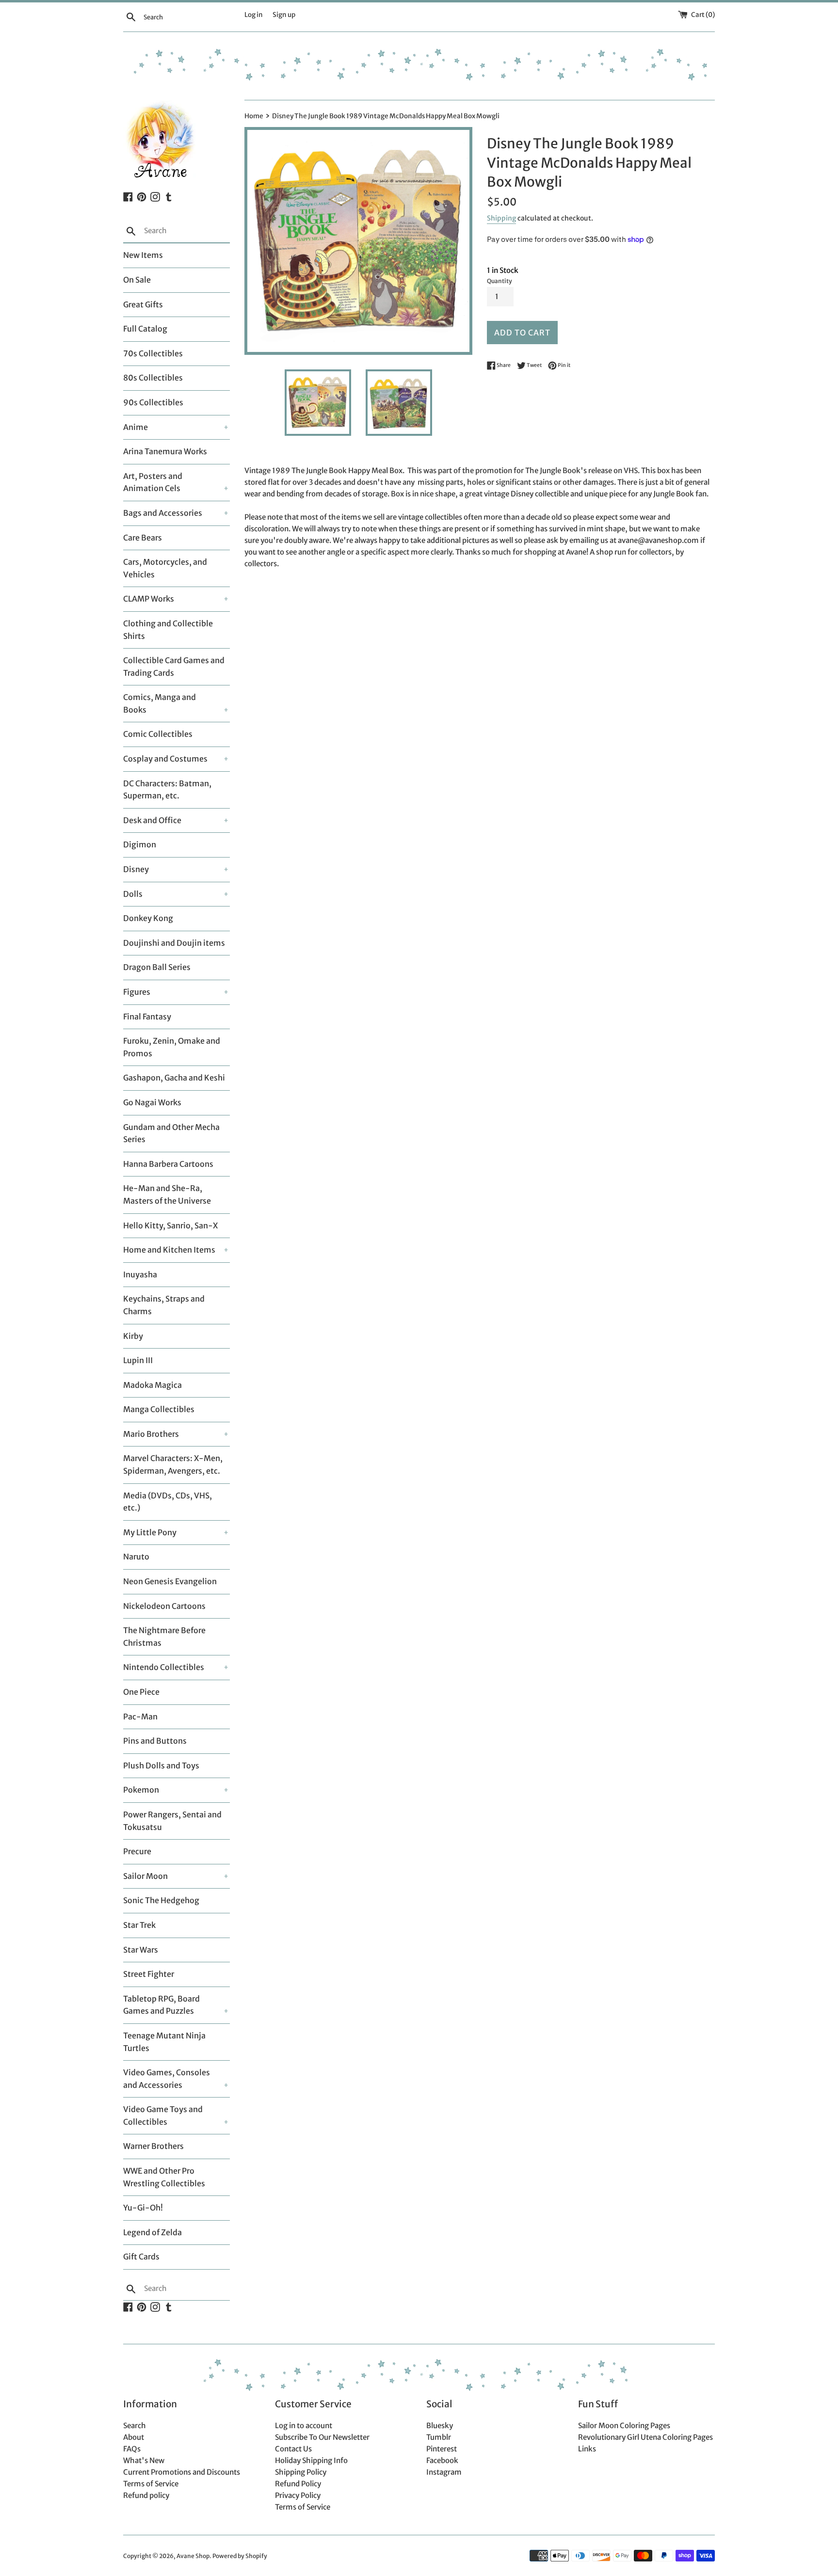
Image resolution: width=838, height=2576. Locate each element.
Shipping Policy (301, 2472)
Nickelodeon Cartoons (164, 1606)
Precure (137, 1851)
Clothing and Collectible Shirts (168, 630)
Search (135, 2425)
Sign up (284, 15)
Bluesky (440, 2425)
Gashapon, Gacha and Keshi (174, 1078)
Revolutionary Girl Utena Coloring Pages (645, 2437)
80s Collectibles (153, 378)
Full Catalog (145, 329)
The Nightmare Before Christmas (164, 1637)
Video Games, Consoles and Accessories (167, 2079)
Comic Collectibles (158, 734)
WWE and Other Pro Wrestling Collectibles (164, 2177)
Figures (137, 992)
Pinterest (442, 2449)
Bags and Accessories (163, 513)
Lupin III (138, 1360)
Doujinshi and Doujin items (174, 943)
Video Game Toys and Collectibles (163, 2115)
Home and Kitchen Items (169, 1250)
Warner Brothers (153, 2146)
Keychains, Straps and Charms (164, 1305)
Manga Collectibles (159, 1409)
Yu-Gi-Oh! (143, 2208)
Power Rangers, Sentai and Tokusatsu (172, 1821)
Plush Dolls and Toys (161, 1765)
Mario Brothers (151, 1434)
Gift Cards (141, 2257)
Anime (136, 427)
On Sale (137, 280)
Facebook (442, 2460)
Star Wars (141, 1950)
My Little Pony (150, 1532)
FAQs (132, 2449)
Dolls (133, 894)
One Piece (141, 1692)
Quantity (500, 281)
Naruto (136, 1557)
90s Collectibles (153, 402)
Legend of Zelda (153, 2232)
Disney (136, 869)
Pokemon (141, 1790)
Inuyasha (140, 1274)
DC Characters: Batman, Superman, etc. (167, 790)
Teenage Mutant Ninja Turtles (164, 2042)
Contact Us (293, 2449)
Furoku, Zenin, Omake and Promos (172, 1047)
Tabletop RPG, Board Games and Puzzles (161, 2005)
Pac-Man (140, 1717)
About (134, 2437)
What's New (144, 2460)
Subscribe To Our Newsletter (322, 2437)
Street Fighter (149, 1974)
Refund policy (146, 2495)
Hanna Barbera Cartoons (168, 1164)
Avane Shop (193, 2556)
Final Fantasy (147, 1017)
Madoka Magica (153, 1385)
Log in (254, 15)
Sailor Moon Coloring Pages (624, 2425)
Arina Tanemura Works (165, 451)
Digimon (140, 844)
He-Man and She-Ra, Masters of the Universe (167, 1194)
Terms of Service (151, 2484)
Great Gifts (143, 304)
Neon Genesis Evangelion (170, 1581)
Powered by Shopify (240, 2556)
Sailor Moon (145, 1876)
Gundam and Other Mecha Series (171, 1133)
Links (587, 2449)
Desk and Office (152, 820)
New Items (143, 255)
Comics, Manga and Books (160, 703)
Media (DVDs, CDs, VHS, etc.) (168, 1502)
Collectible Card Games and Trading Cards (174, 667)
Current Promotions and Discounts (182, 2472)
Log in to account (304, 2425)
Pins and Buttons (155, 1741)
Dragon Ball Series (157, 967)
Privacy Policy (298, 2495)
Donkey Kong (148, 918)
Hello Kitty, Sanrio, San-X (170, 1225)
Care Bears (143, 538)
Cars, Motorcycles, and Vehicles (165, 568)
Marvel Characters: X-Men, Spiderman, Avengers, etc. (173, 1464)
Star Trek (139, 1925)
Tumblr (439, 2437)
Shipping (501, 218)
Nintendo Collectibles (164, 1667)
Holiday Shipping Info (311, 2460)
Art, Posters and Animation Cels (153, 482)
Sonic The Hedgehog (161, 1900)
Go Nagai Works (152, 1102)
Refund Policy (298, 2484)
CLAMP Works (149, 599)
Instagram (444, 2472)
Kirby (133, 1336)
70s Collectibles (153, 353)
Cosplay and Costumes (165, 759)
